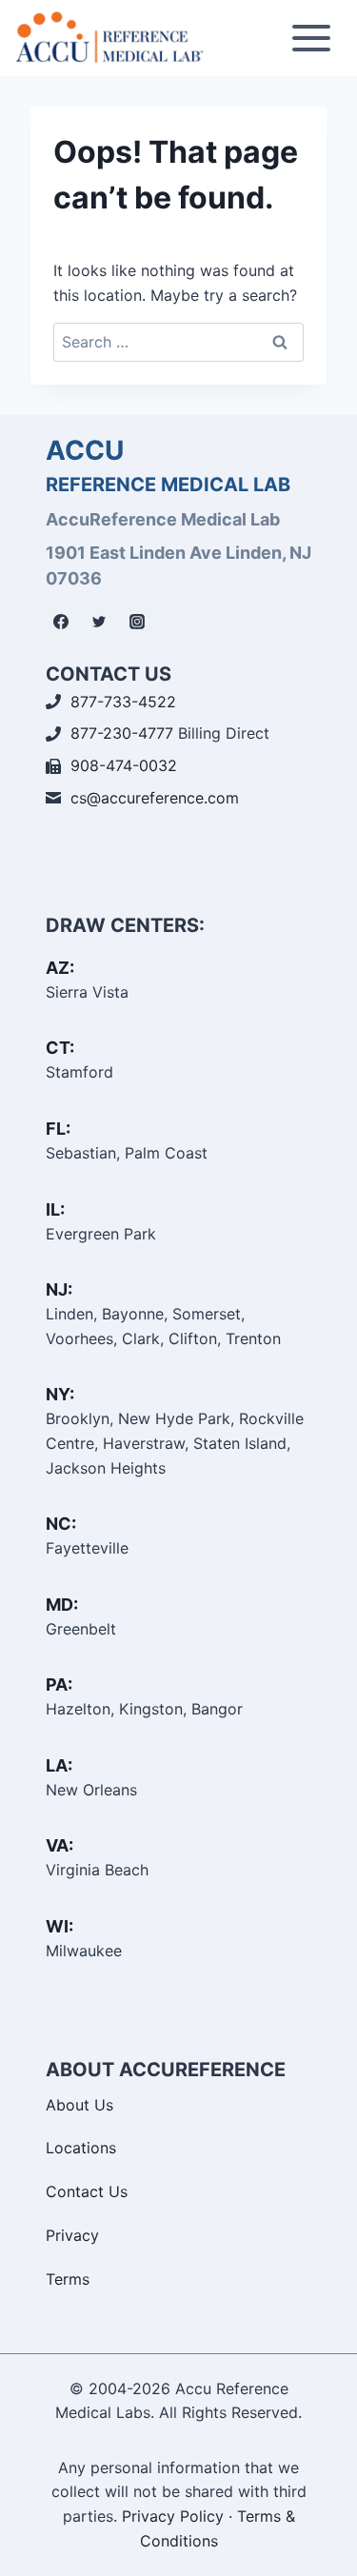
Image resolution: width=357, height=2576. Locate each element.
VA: (59, 1845)
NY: (60, 1394)
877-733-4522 (123, 702)
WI (57, 1926)
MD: (62, 1605)
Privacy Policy (173, 2516)
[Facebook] (61, 622)
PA (57, 1684)
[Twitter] (99, 622)
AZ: (60, 968)
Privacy (72, 2235)
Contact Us (87, 2191)
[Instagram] (137, 622)
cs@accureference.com (155, 798)
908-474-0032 (124, 765)
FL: (58, 1129)
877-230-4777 (122, 733)
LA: (59, 1765)
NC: (61, 1524)
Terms (68, 2279)
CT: (60, 1048)
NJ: (59, 1289)
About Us (79, 2105)
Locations (81, 2148)
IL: (55, 1209)
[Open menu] (311, 38)
